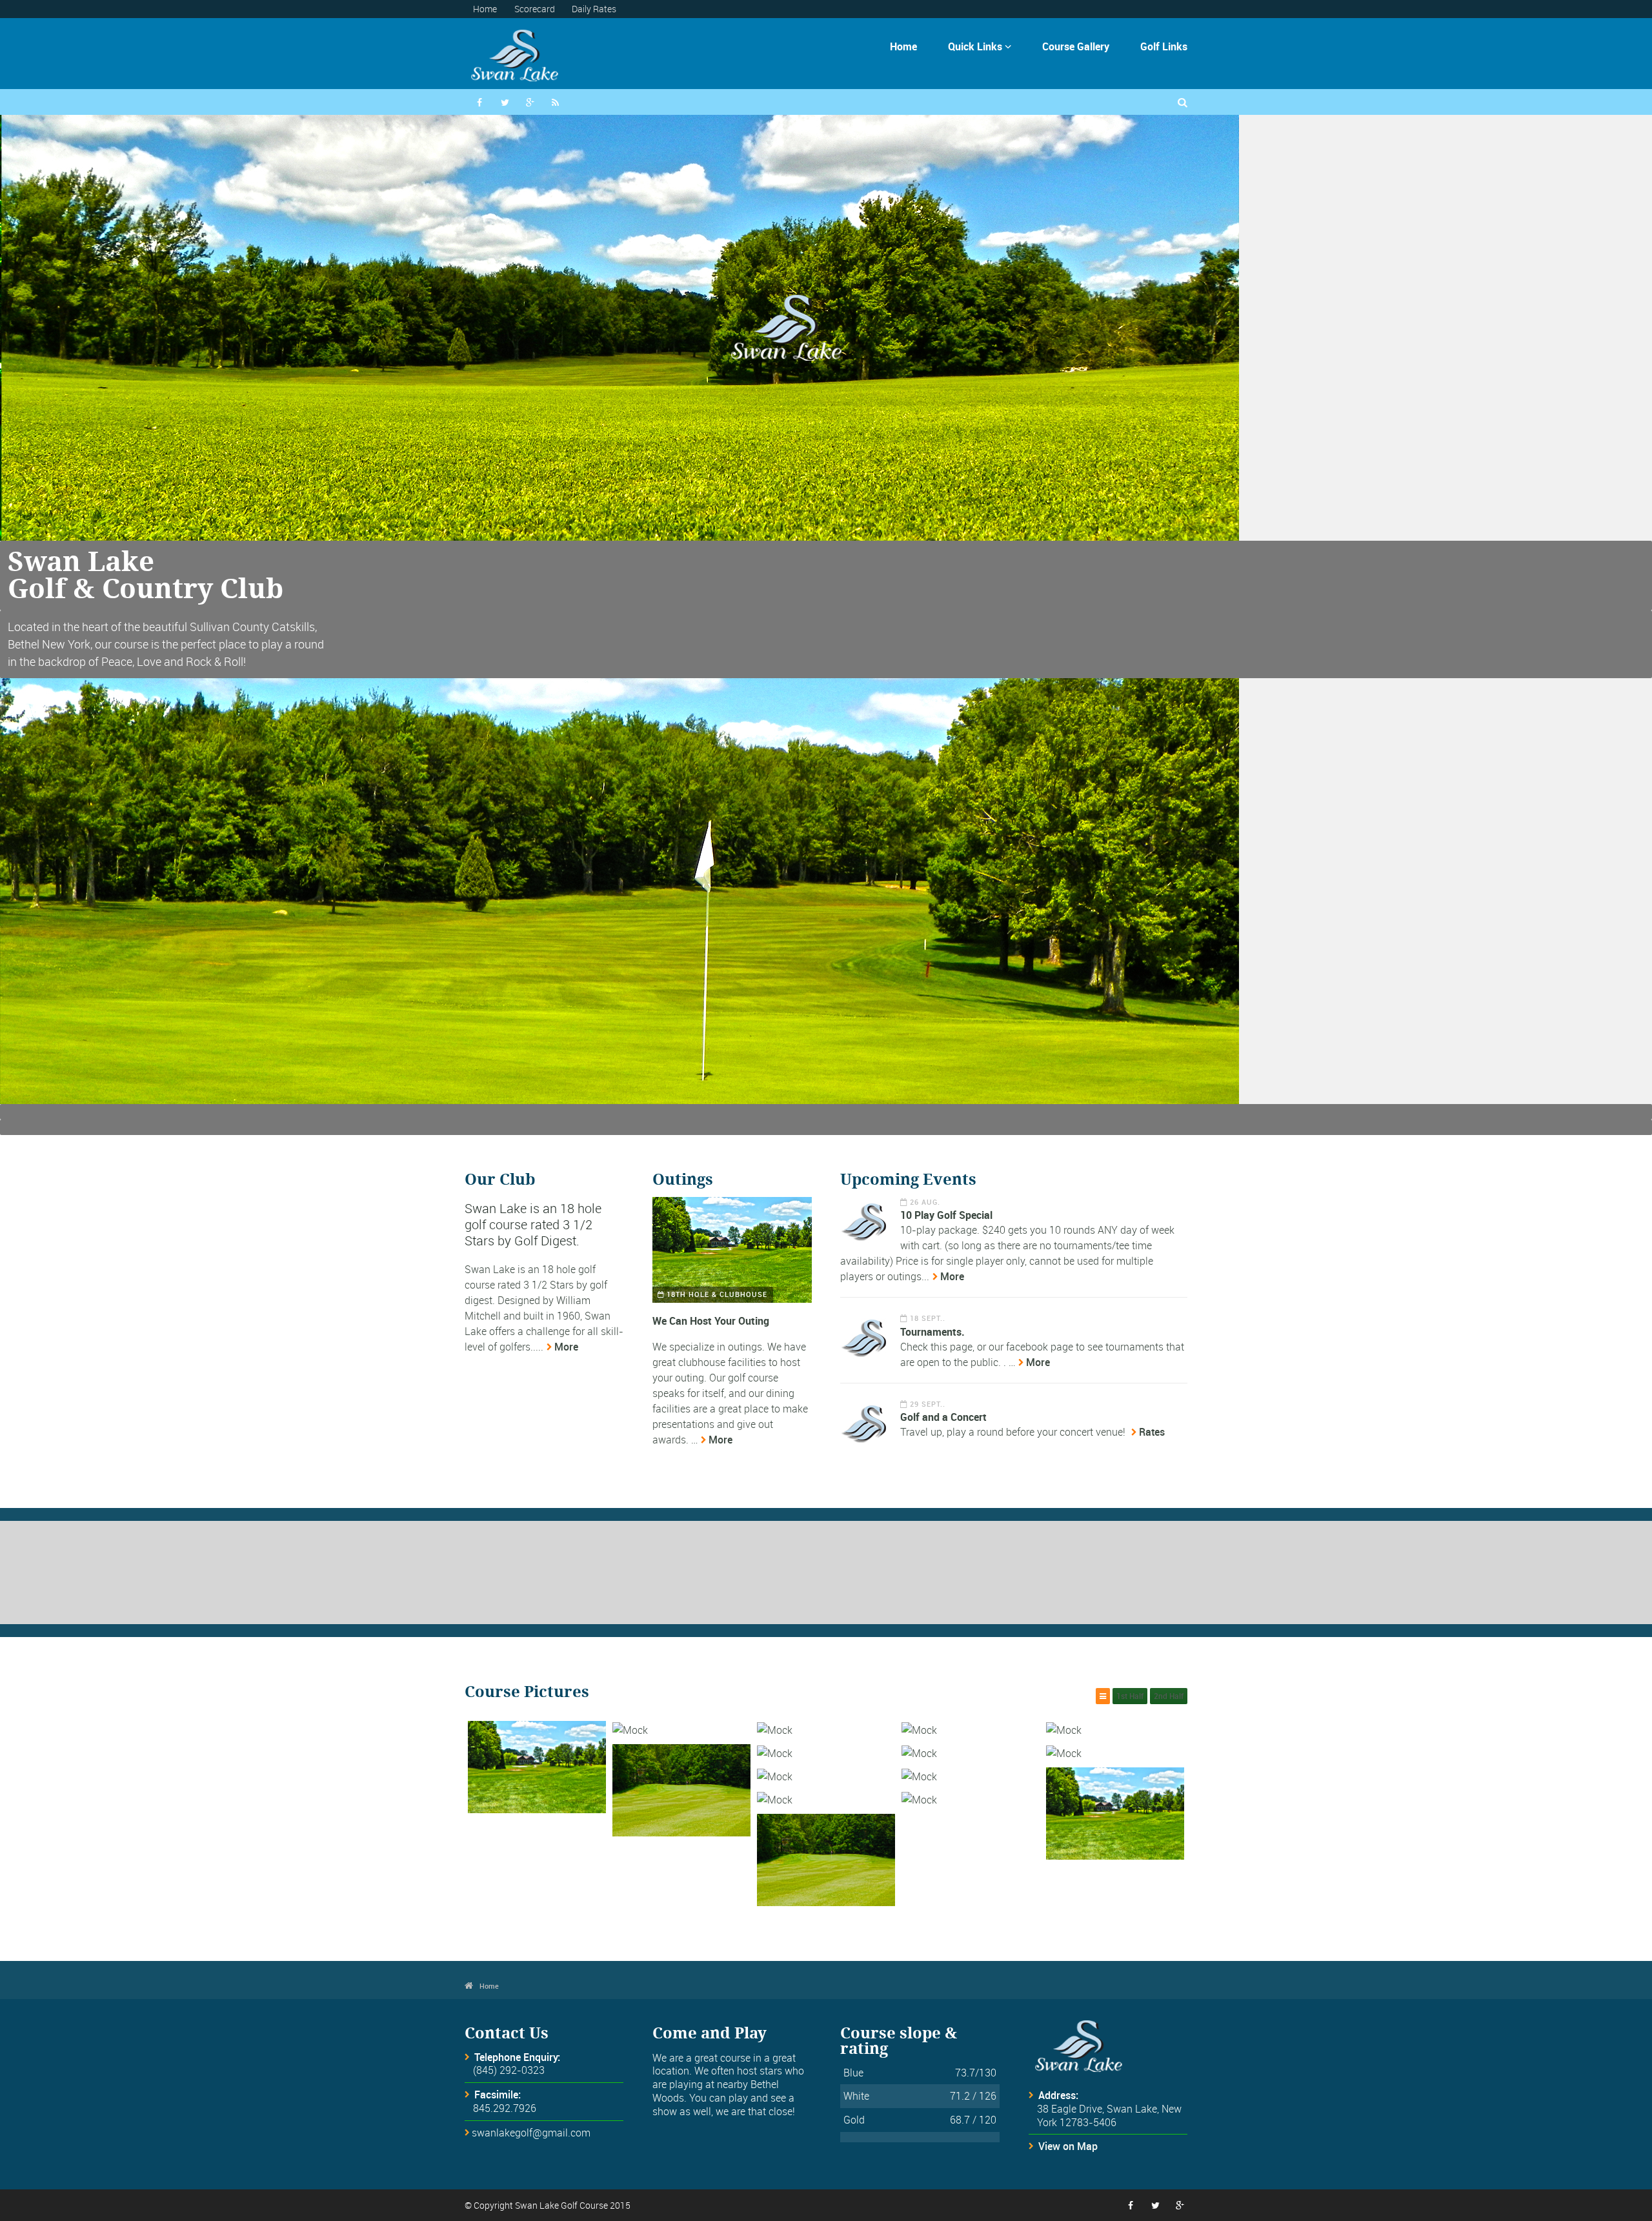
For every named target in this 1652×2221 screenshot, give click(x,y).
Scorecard (535, 9)
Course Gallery (1076, 46)
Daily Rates (594, 9)
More (566, 1347)
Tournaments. (932, 1332)
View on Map (1068, 2146)
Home (485, 9)
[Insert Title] (537, 1767)
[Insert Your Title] (732, 1250)
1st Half (1130, 1696)
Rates (1152, 1432)
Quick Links (980, 46)
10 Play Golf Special (946, 1215)
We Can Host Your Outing (711, 1321)
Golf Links (1164, 46)
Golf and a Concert (943, 1417)
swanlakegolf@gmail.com (531, 2133)
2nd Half (1169, 1696)
